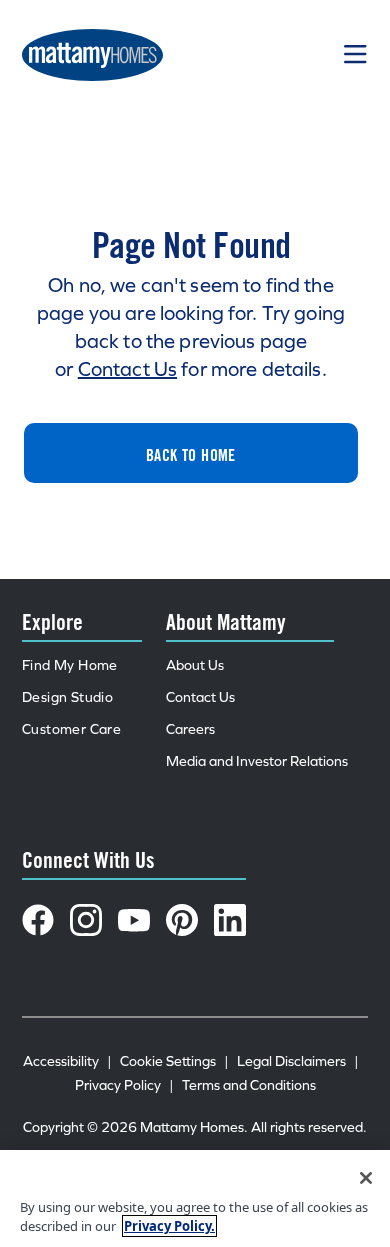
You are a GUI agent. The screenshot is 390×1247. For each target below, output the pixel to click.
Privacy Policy (124, 1085)
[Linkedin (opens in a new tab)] (230, 920)
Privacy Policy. (169, 1226)
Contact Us (127, 369)
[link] (191, 453)
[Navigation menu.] (356, 55)
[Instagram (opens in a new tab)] (86, 920)
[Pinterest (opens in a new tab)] (182, 920)
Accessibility (67, 1061)
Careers (190, 729)
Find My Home (70, 665)
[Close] (366, 1178)
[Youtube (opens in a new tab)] (134, 920)
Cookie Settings (174, 1061)
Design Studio (67, 697)
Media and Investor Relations (257, 761)
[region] (195, 1198)
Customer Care (71, 729)
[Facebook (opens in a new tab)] (38, 920)
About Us (195, 665)
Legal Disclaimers (298, 1061)
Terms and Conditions (249, 1085)
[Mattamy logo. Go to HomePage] (92, 55)
